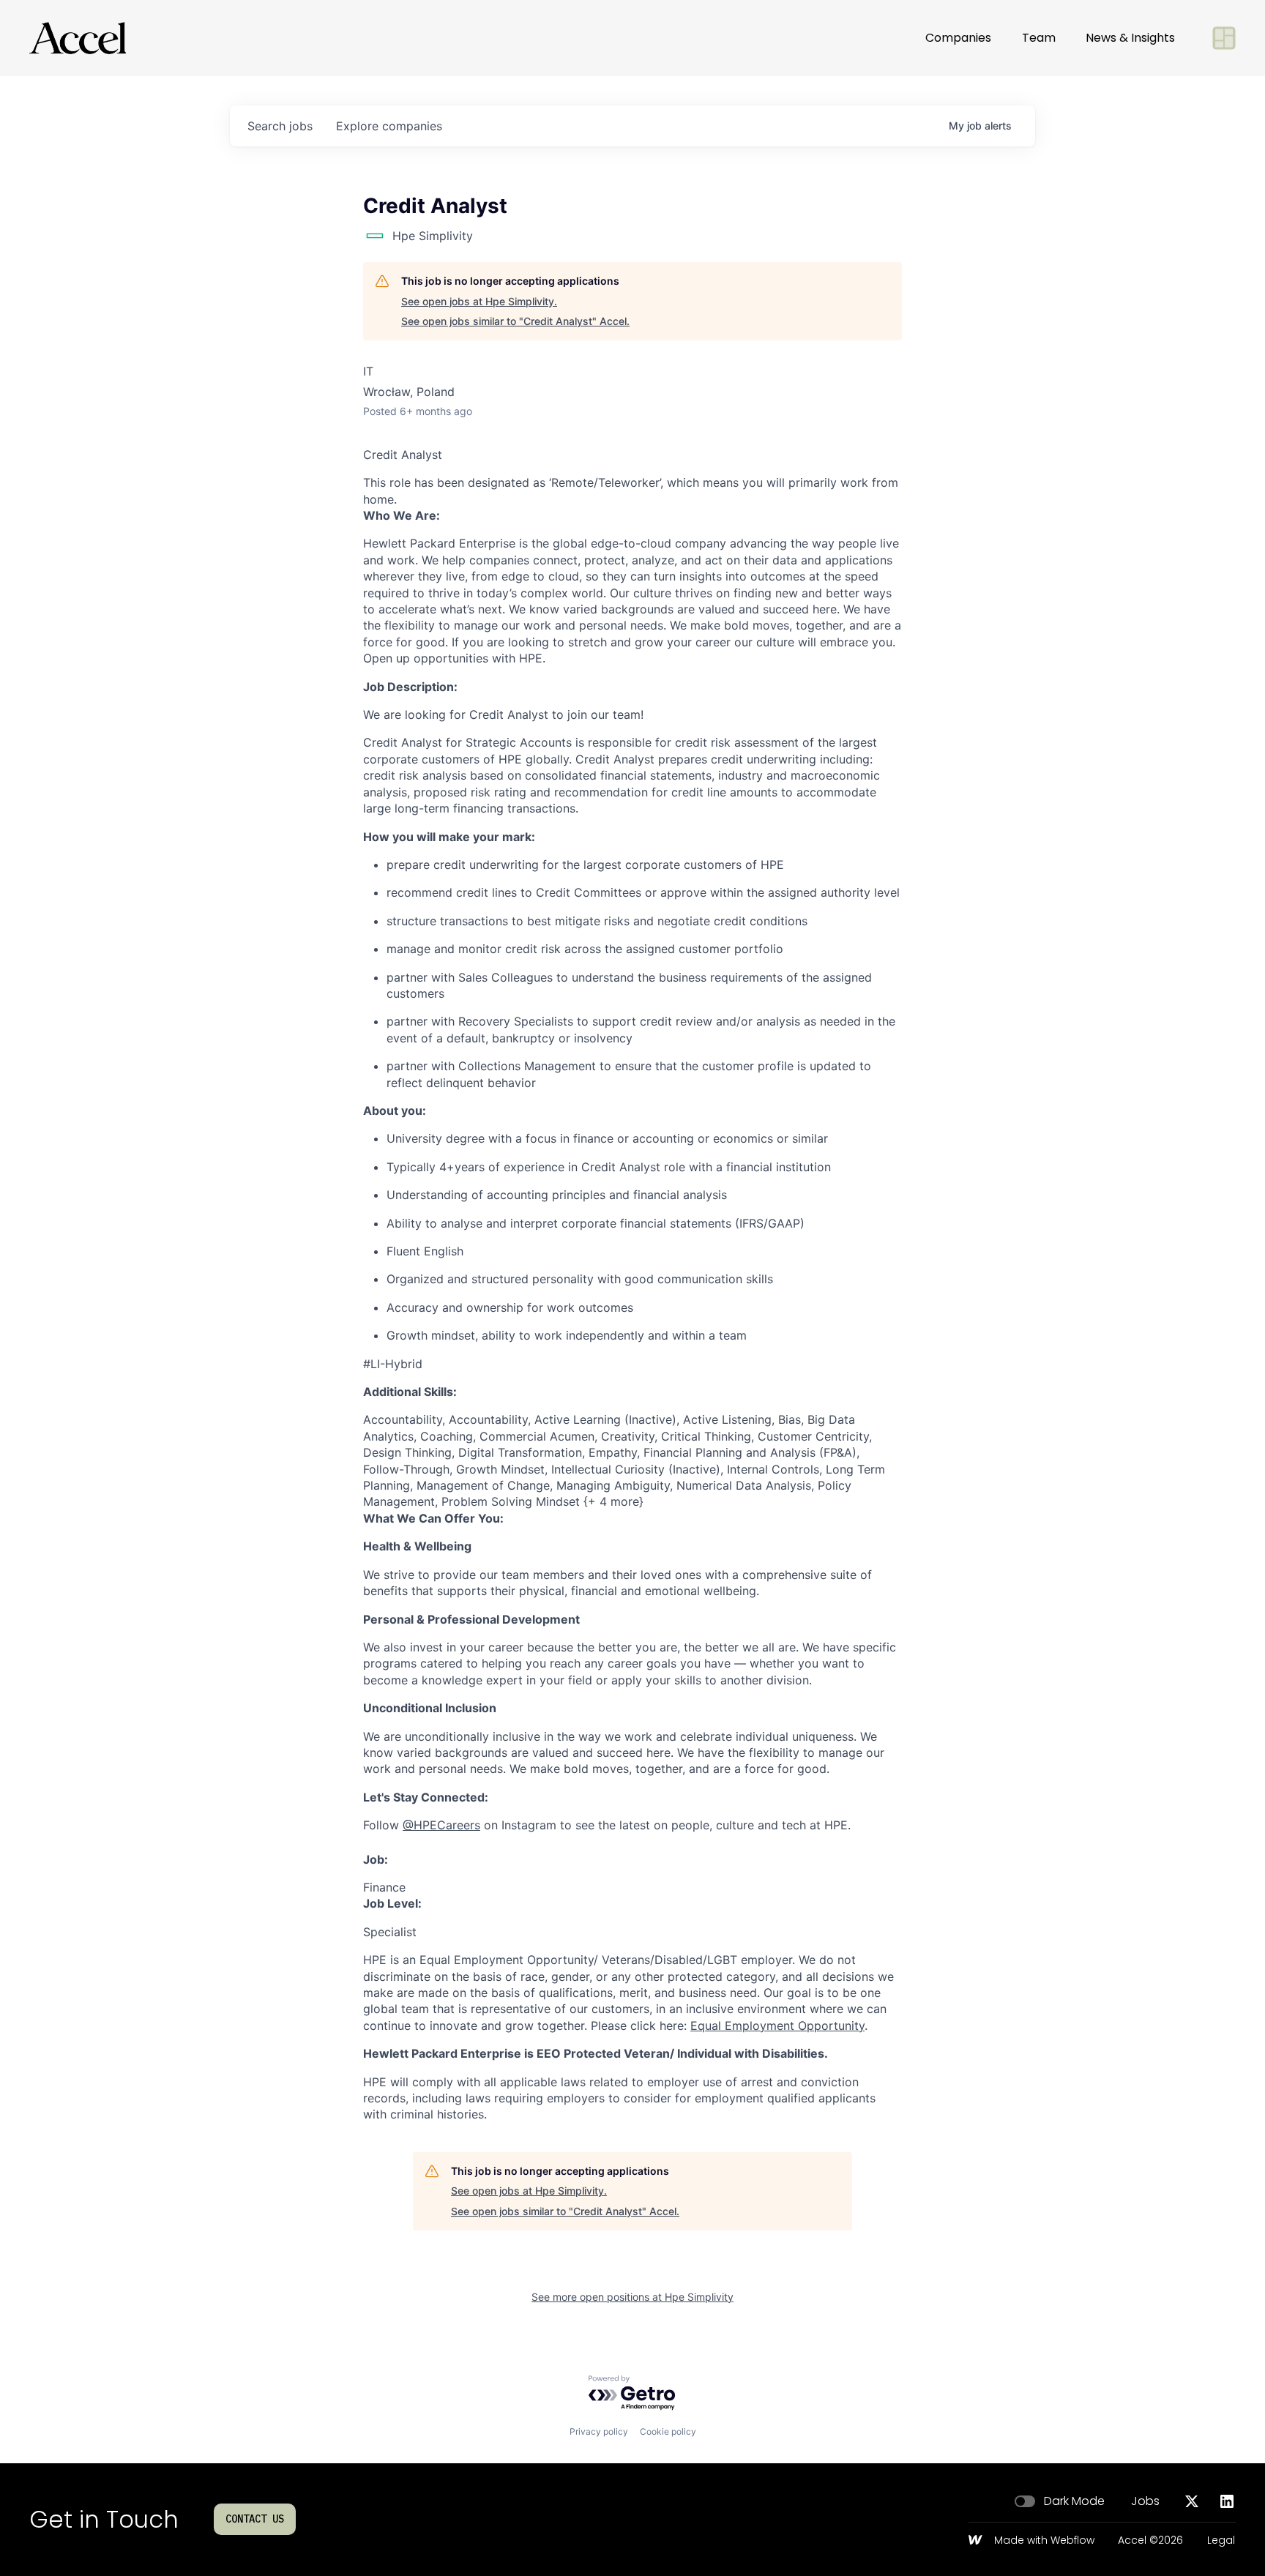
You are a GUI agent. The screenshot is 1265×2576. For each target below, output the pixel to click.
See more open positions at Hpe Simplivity (632, 2297)
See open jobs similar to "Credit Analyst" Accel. (515, 321)
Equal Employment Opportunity (777, 2026)
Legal (1221, 2541)
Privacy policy (599, 2431)
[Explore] (1224, 38)
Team (1039, 38)
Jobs (1145, 2501)
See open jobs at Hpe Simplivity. (479, 301)
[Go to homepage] (78, 38)
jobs (280, 126)
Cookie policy (668, 2431)
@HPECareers (441, 1825)
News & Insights (1130, 38)
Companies (958, 38)
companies (389, 126)
